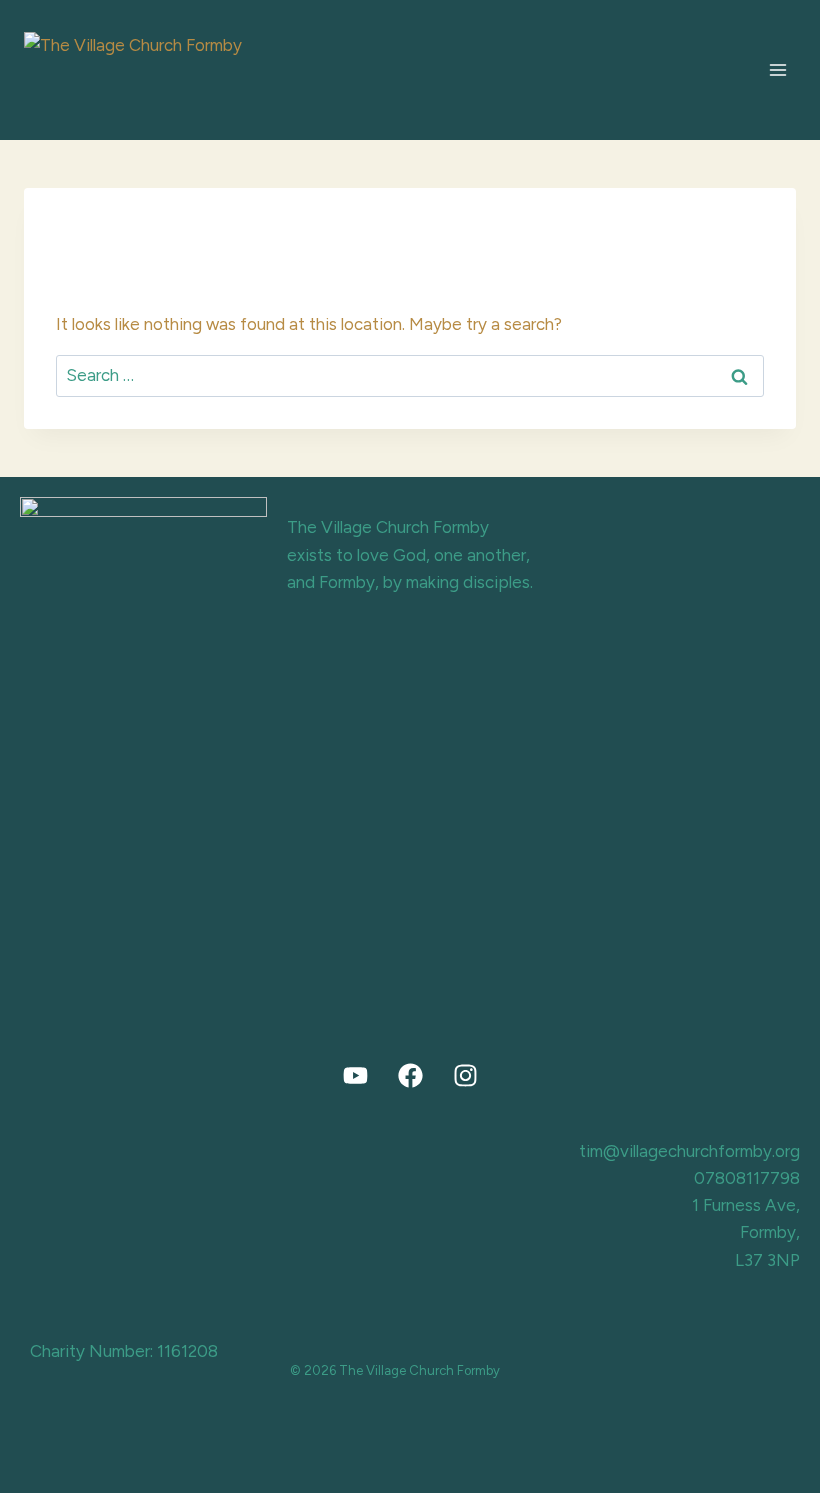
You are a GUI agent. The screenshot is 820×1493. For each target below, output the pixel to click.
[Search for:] (410, 375)
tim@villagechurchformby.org (689, 1151)
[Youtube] (355, 1076)
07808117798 (747, 1178)
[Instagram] (465, 1076)
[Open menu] (777, 69)
